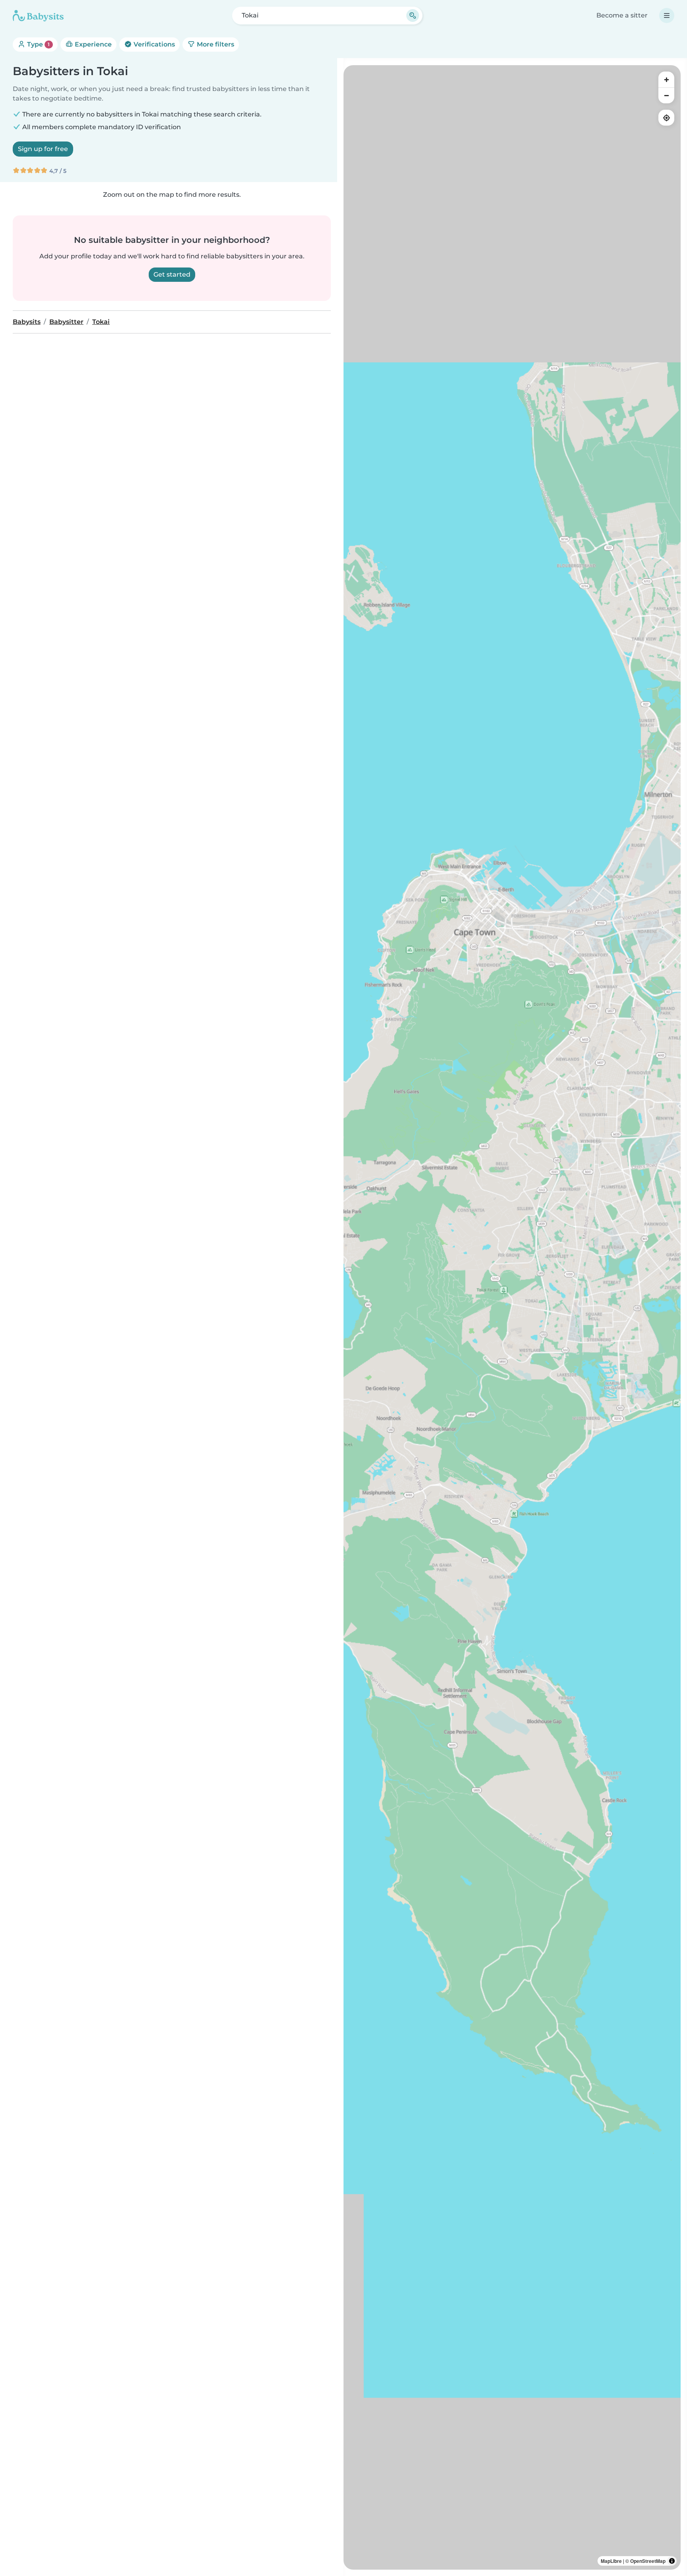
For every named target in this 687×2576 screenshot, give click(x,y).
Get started (172, 274)
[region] (512, 1317)
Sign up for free (43, 149)
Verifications (153, 44)
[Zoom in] (666, 79)
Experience (92, 44)
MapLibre (611, 2561)
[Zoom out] (666, 95)
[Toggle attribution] (672, 2561)
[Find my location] (666, 118)
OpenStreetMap (648, 2561)
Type (38, 44)
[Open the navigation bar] (667, 16)
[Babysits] (38, 16)
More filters (215, 44)
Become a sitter (622, 15)
